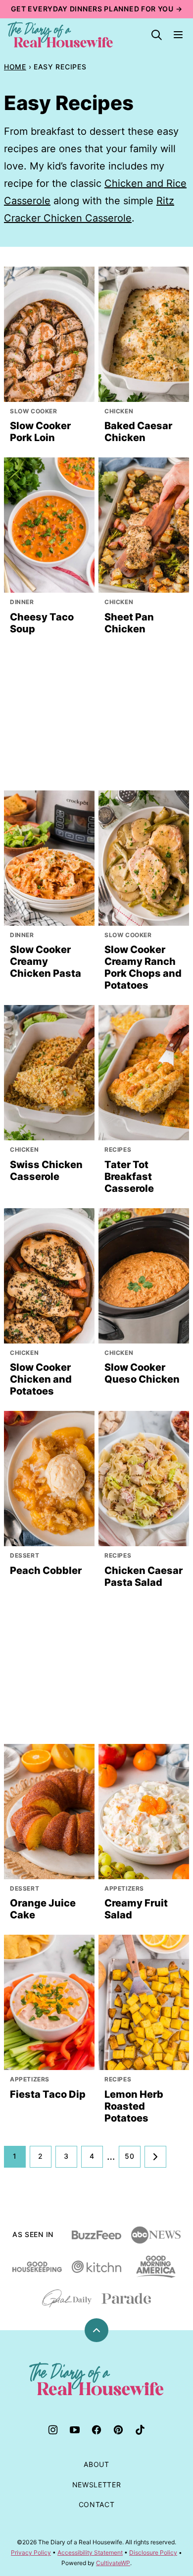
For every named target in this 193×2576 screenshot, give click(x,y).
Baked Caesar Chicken (138, 432)
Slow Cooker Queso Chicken (142, 1373)
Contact (97, 2504)
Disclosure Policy (153, 2552)
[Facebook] (96, 2430)
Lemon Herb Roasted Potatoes (134, 2106)
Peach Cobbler (46, 1570)
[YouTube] (75, 2430)
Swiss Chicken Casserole (46, 1171)
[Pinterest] (118, 2430)
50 (129, 2156)
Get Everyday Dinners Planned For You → (97, 9)
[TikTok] (140, 2430)
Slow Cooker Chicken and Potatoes (41, 1379)
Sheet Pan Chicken (129, 623)
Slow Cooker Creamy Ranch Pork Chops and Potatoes (143, 967)
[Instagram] (53, 2430)
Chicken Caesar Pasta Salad (144, 1576)
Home (15, 67)
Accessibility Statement (90, 2552)
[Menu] (178, 35)
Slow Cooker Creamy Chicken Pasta (46, 961)
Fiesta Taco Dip (48, 2094)
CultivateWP (113, 2563)
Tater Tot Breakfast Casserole (129, 1176)
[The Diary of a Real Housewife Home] (60, 35)
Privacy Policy (31, 2552)
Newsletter (97, 2485)
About (96, 2464)
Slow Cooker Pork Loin (40, 432)
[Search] (156, 35)
